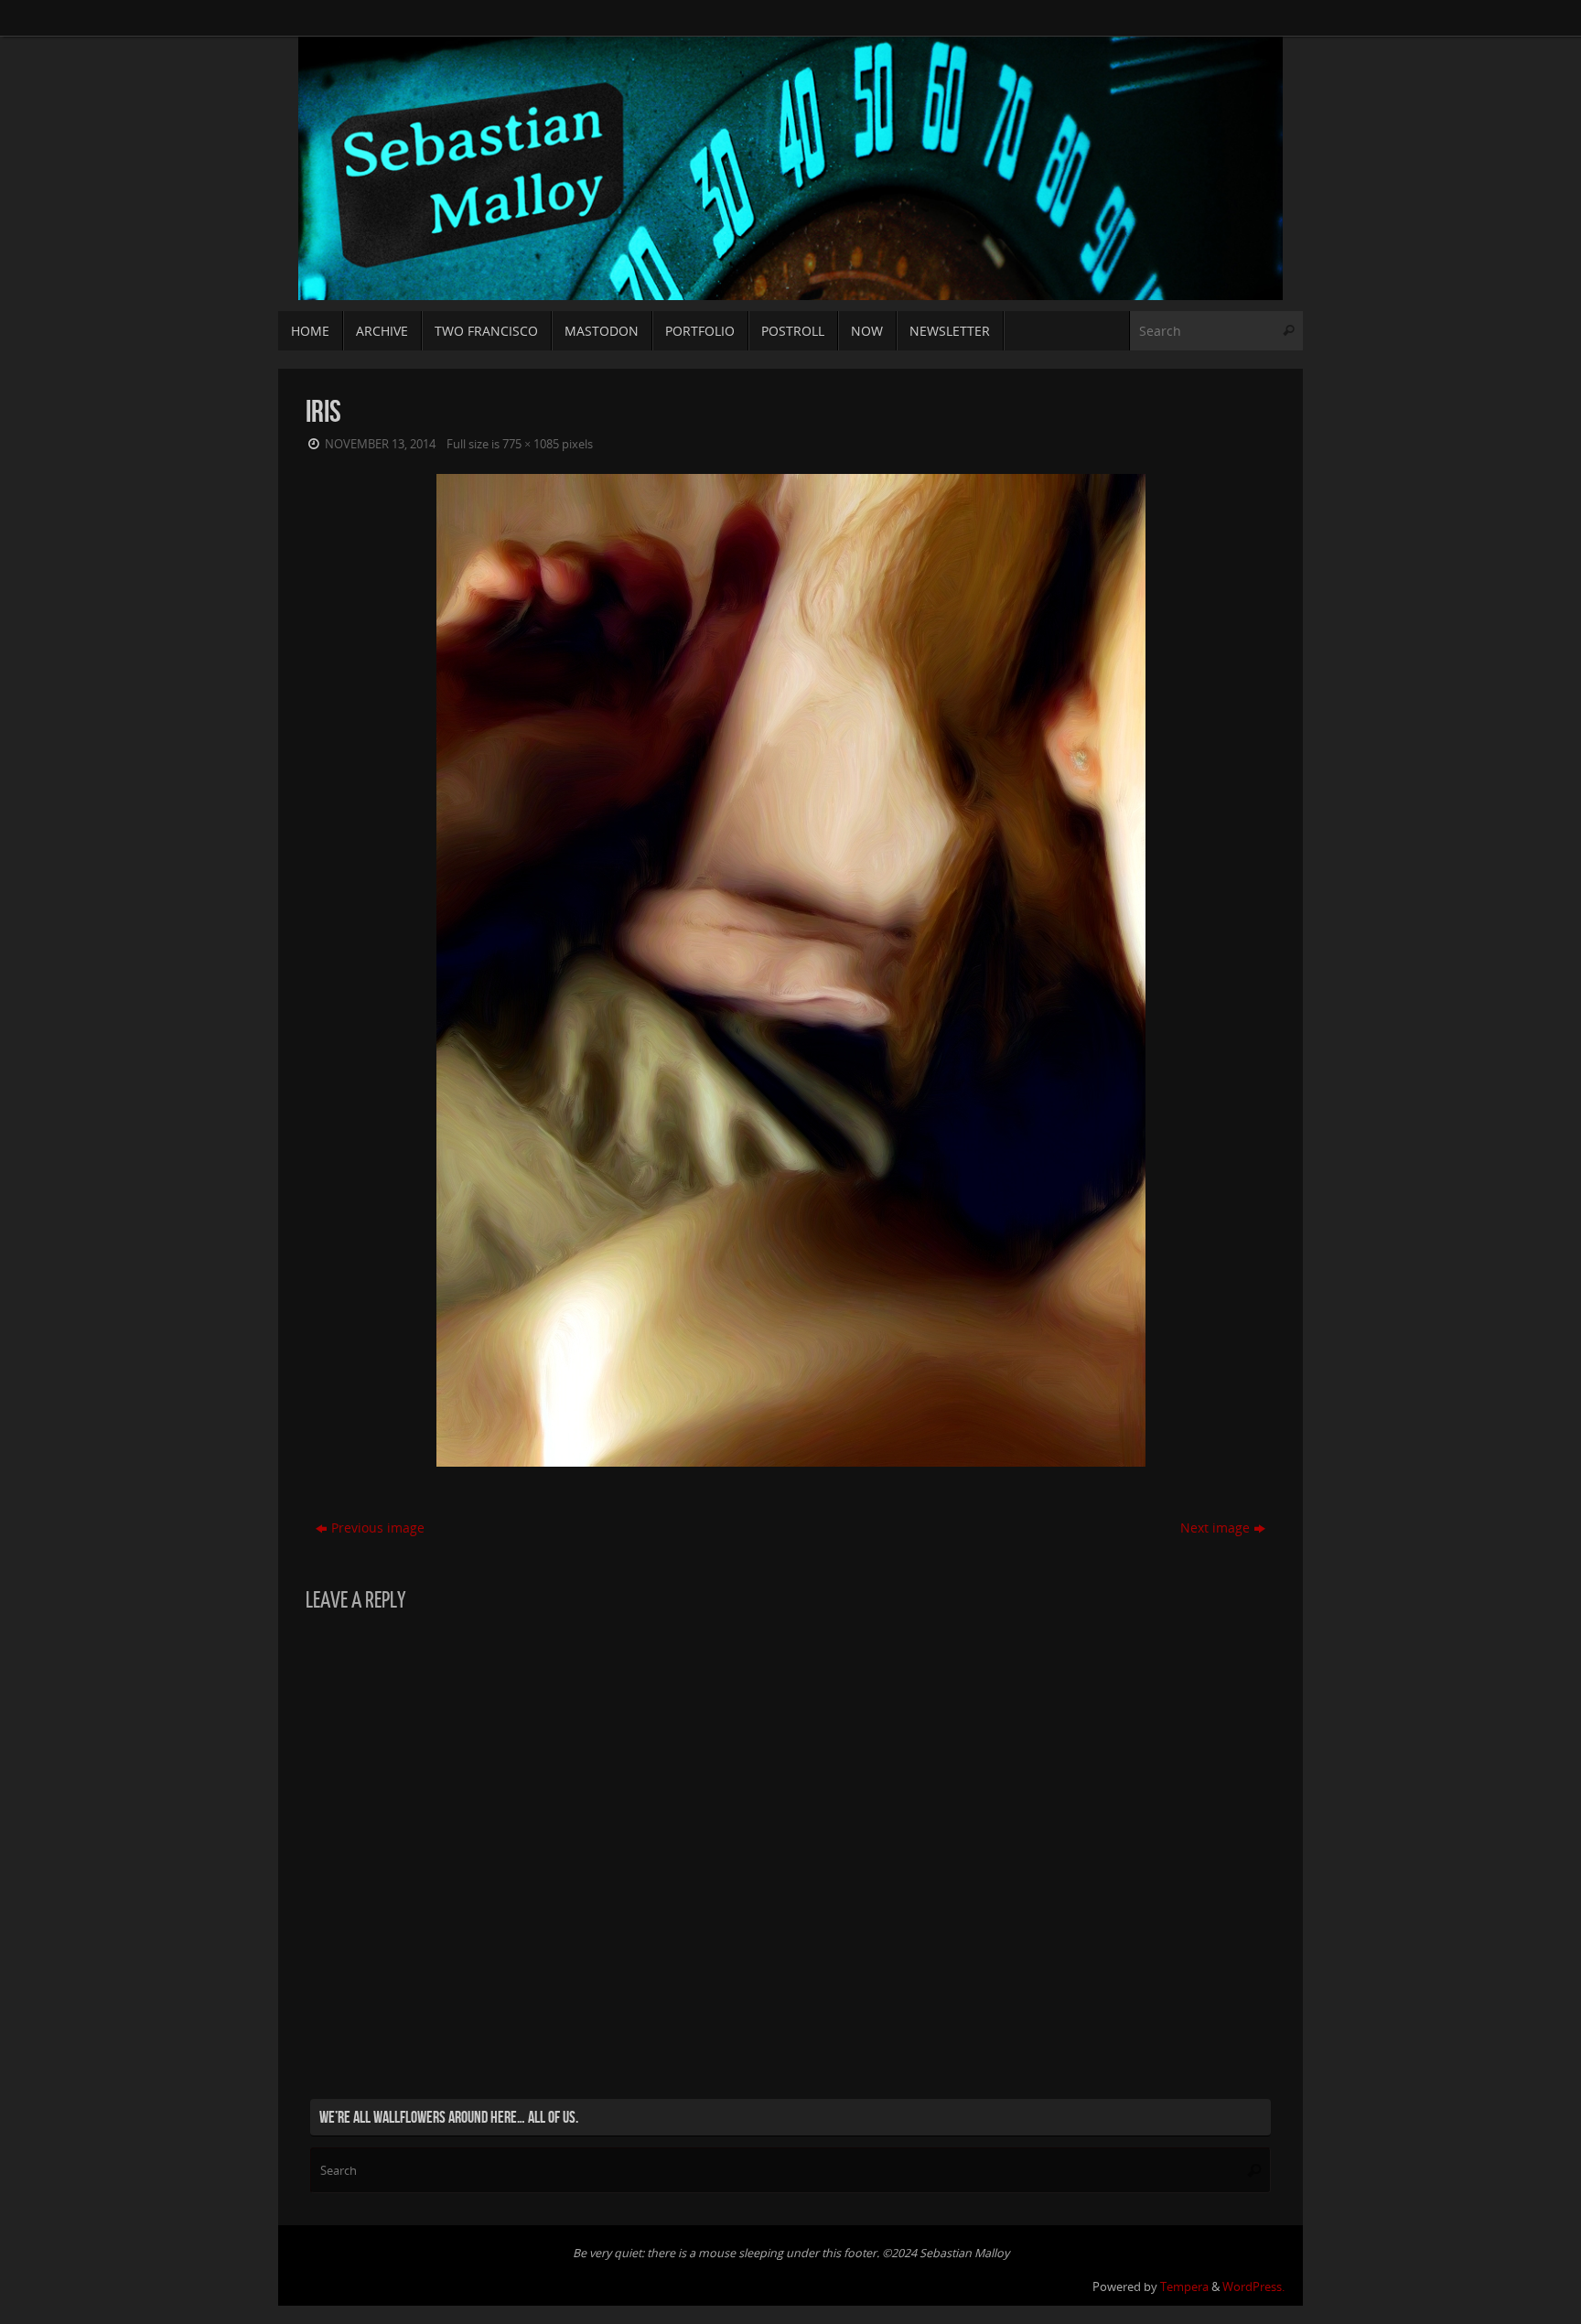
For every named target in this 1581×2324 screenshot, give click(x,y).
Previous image (378, 1528)
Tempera (1184, 2287)
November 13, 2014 (380, 444)
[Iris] (790, 970)
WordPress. (1253, 2287)
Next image (1215, 1528)
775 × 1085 (531, 444)
